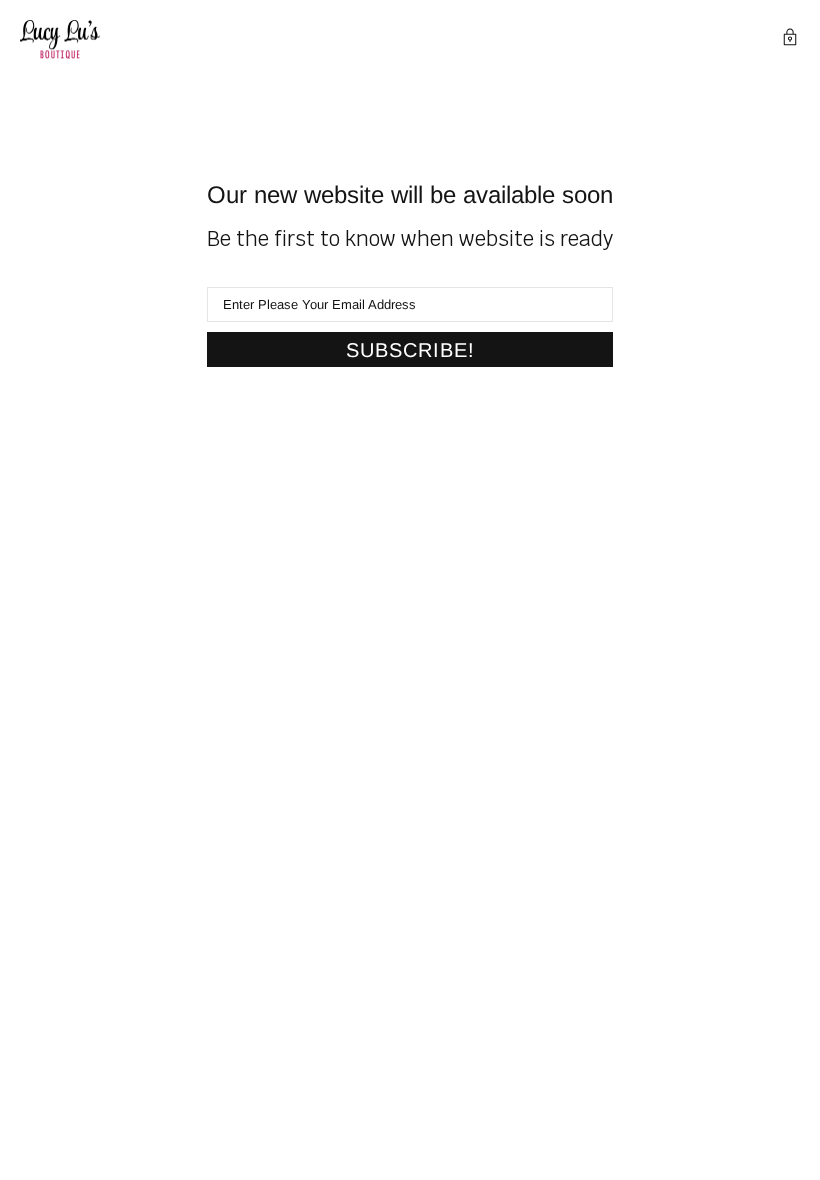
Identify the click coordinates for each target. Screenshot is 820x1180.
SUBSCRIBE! (410, 350)
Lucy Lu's (60, 39)
